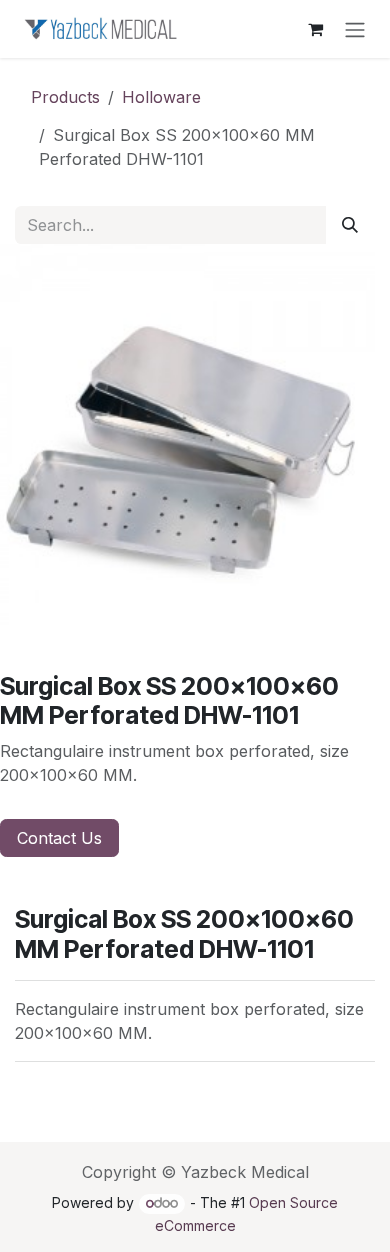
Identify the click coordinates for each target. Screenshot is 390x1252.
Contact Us (59, 838)
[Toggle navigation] (355, 29)
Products (65, 97)
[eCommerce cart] (315, 29)
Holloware (161, 97)
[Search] (350, 225)
